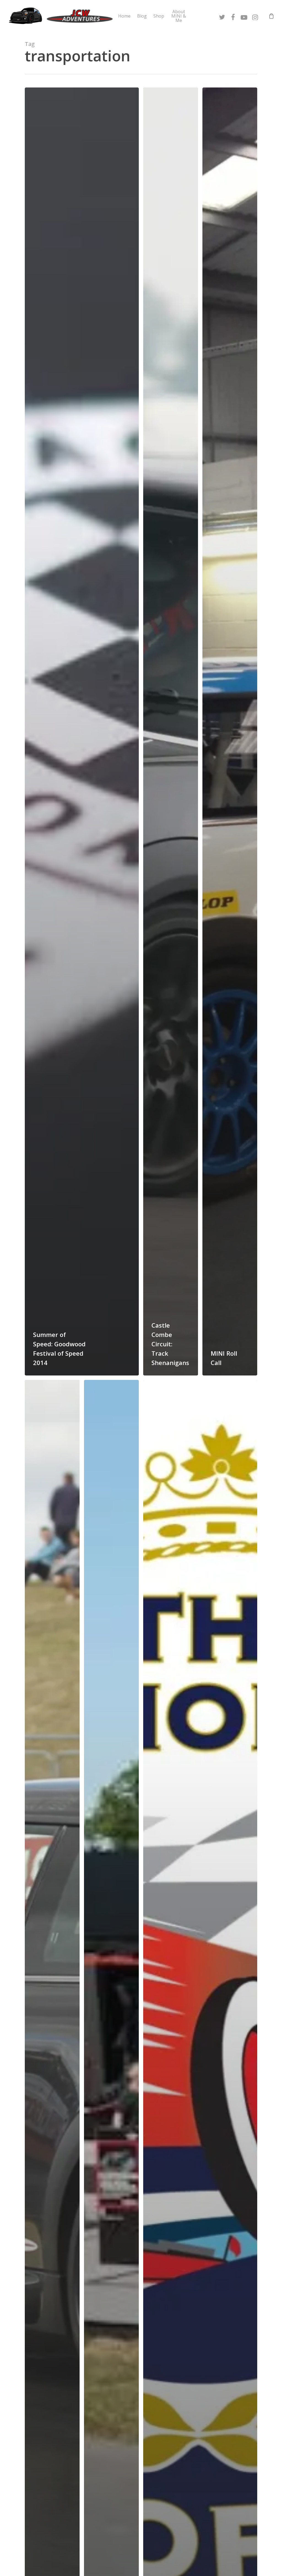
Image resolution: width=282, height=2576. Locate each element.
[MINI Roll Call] (230, 731)
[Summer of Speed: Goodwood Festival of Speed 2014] (82, 731)
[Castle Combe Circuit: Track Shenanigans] (171, 731)
